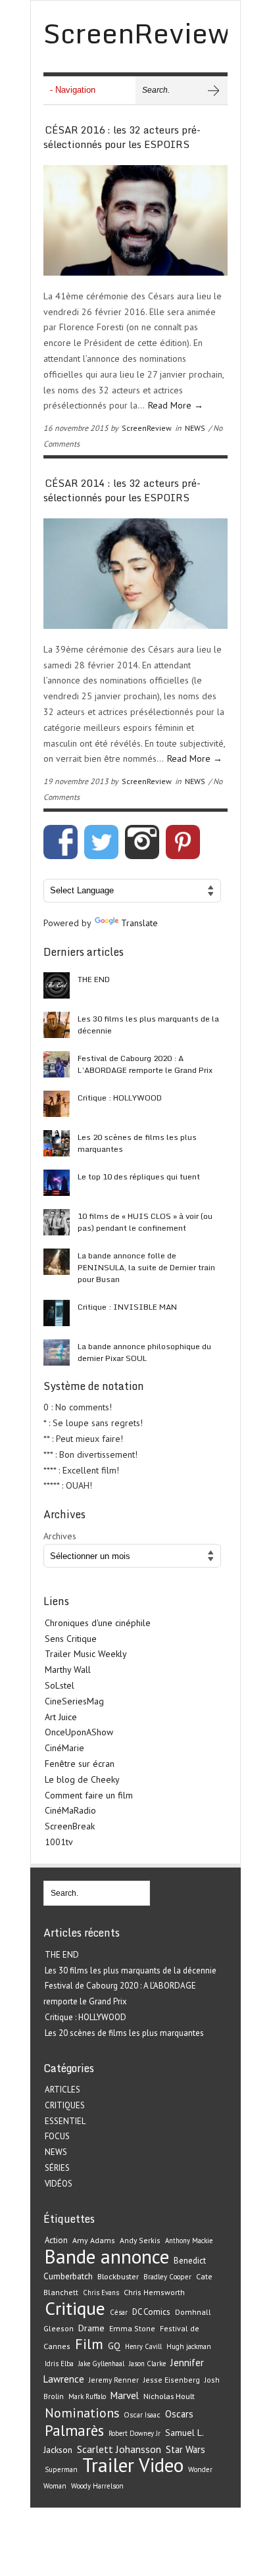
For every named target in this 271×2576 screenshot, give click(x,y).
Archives (60, 1536)
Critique (75, 2308)
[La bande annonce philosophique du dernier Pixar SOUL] (57, 1352)
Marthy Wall (68, 1670)
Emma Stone (132, 2328)
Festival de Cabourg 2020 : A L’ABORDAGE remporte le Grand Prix (145, 1064)
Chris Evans (101, 2292)
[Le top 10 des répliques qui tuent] (57, 1183)
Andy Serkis (140, 2240)
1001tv (59, 1842)
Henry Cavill (143, 2346)
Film (89, 2344)
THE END (94, 979)
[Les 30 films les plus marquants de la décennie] (57, 1025)
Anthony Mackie (189, 2241)
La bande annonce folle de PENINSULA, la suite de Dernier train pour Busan (146, 1267)
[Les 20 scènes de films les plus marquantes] (57, 1143)
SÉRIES (57, 2168)
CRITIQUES (65, 2105)
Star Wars (185, 2449)
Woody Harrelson (97, 2486)
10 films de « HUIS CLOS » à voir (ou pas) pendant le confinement (145, 1222)
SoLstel (60, 1685)
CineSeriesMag (74, 1701)
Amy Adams (94, 2240)
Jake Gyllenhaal (101, 2364)
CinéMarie (64, 1748)
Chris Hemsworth (154, 2292)
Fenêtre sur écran (80, 1764)
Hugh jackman (189, 2346)
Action (56, 2240)
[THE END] (57, 985)
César (119, 2312)
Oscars (179, 2414)
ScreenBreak (70, 1826)
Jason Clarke (147, 2364)
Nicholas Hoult (169, 2396)
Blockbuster (118, 2276)
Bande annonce (107, 2256)
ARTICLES (62, 2090)
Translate (139, 923)
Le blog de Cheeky (82, 1779)
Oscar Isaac (142, 2415)
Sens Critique (71, 1639)
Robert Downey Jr (135, 2433)
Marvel (125, 2395)
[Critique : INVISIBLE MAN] (57, 1313)
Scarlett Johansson (119, 2449)
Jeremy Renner (114, 2380)
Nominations (82, 2413)
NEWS (195, 428)
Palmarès (74, 2430)
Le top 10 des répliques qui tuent (139, 1177)
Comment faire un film (89, 1795)
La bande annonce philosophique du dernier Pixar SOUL (144, 1352)
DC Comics (151, 2312)
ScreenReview (147, 428)
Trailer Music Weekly (86, 1654)
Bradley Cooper (167, 2277)
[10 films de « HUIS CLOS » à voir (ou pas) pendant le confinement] (57, 1222)
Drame (91, 2328)
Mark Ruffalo (87, 2396)
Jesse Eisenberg (172, 2380)
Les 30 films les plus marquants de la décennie (148, 1025)
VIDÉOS (59, 2184)
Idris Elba (59, 2364)
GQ (114, 2346)
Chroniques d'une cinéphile (98, 1623)
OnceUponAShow (79, 1732)
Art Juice (61, 1717)
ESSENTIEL (65, 2121)
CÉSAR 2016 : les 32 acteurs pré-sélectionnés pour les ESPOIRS (122, 137)
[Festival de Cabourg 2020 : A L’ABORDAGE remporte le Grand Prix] (57, 1064)
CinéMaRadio (70, 1810)
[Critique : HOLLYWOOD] (57, 1104)
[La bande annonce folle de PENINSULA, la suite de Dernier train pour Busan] (57, 1262)
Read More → (176, 405)
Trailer (108, 2465)
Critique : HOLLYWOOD (120, 1098)
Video (161, 2465)
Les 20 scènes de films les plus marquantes (137, 1143)
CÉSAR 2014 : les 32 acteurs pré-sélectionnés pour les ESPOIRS (122, 490)
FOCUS (57, 2136)
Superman (61, 2469)
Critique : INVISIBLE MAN (127, 1307)
